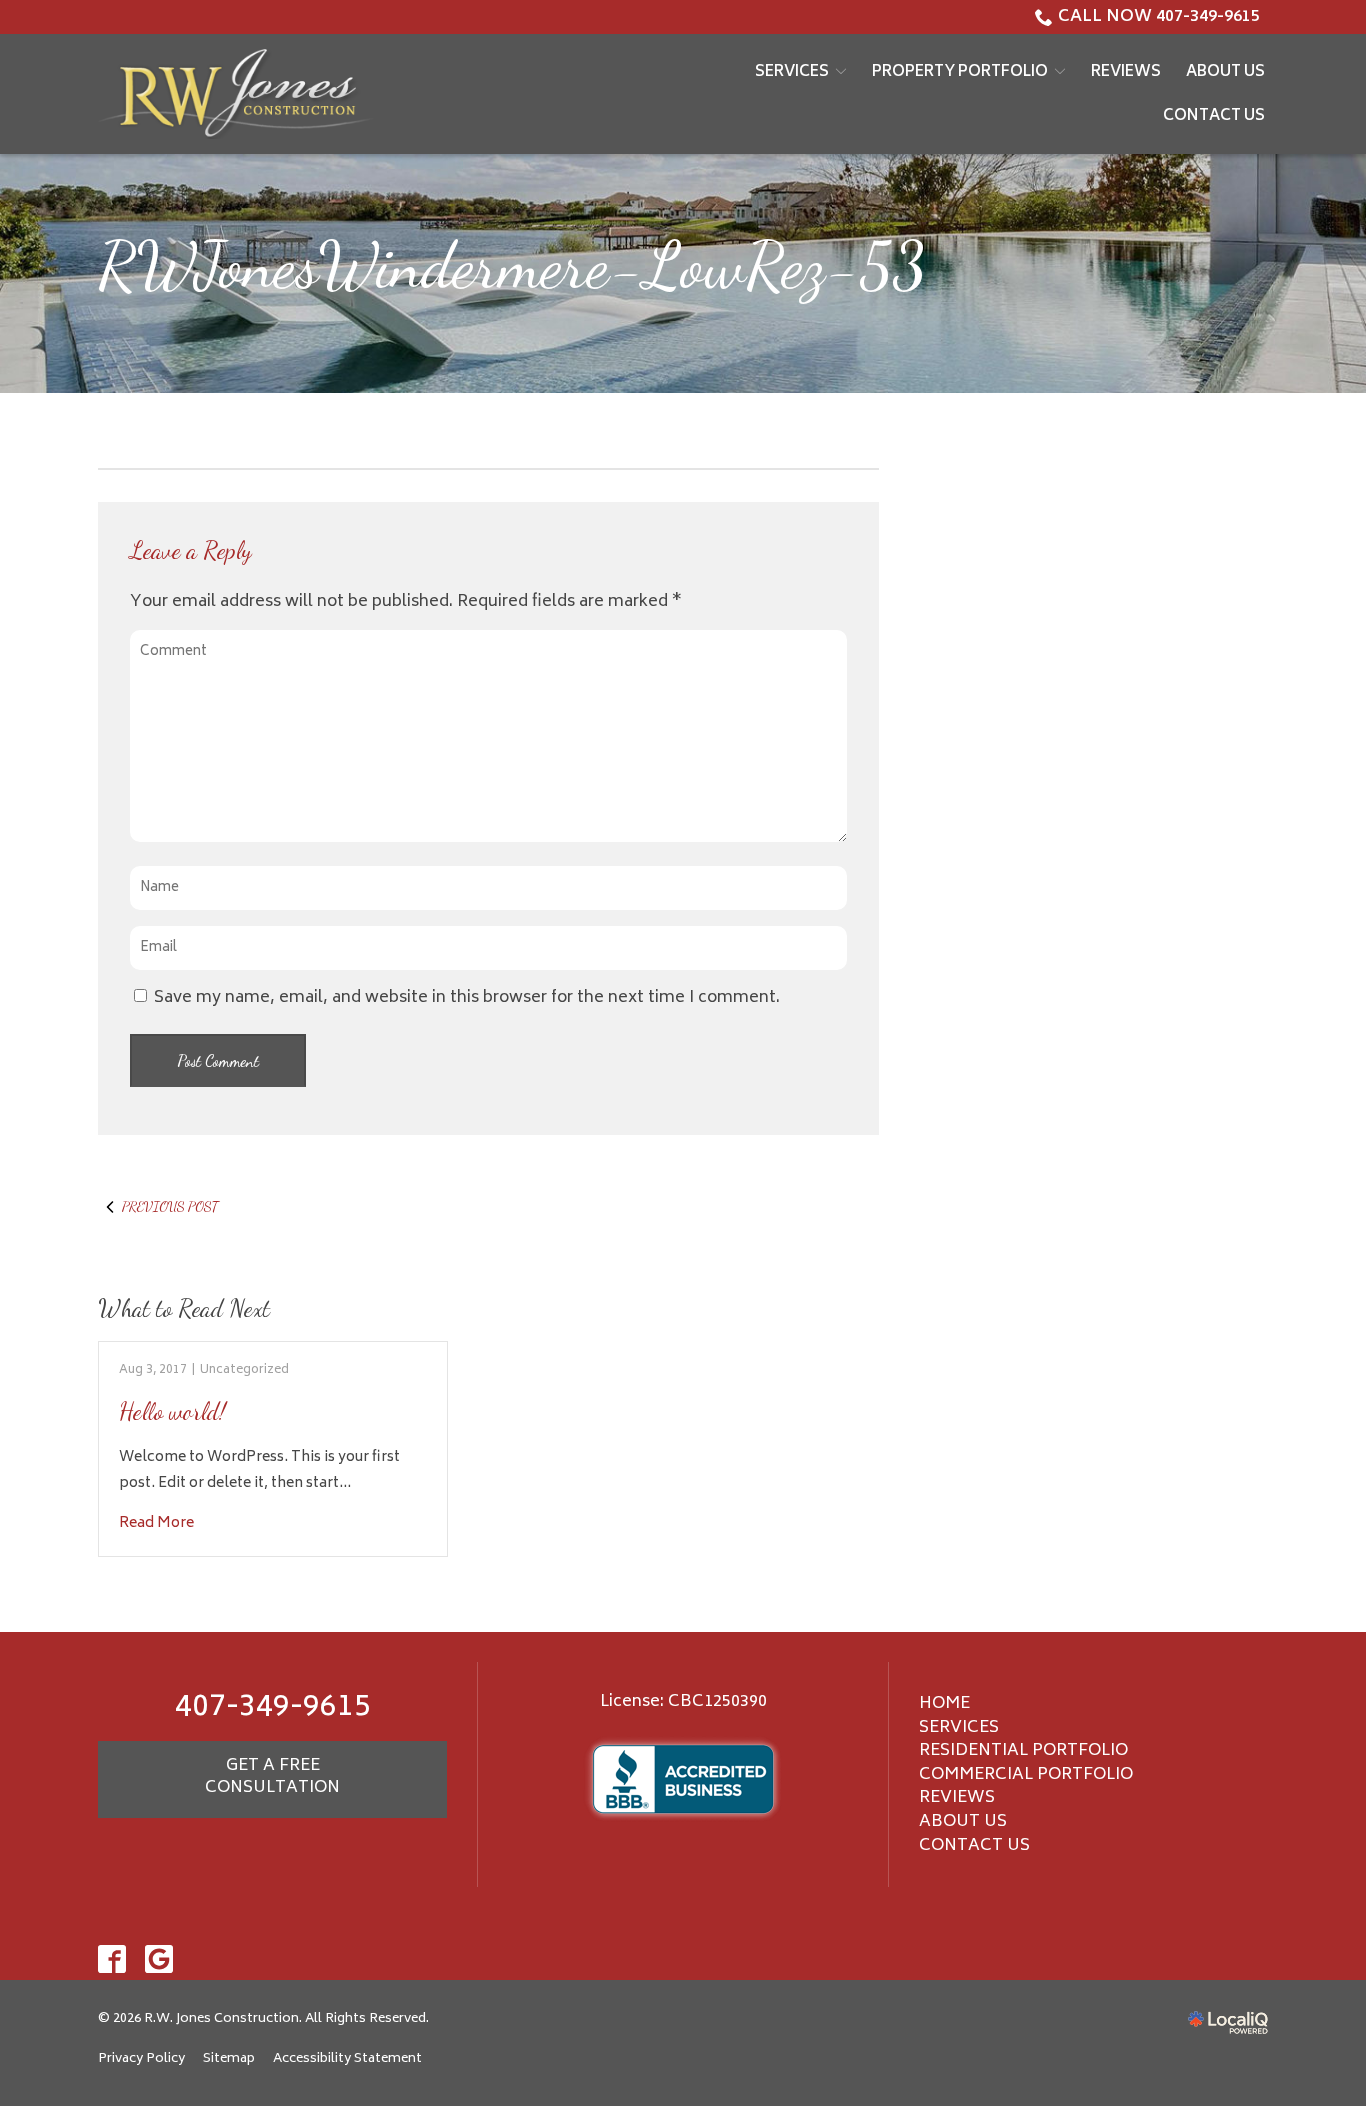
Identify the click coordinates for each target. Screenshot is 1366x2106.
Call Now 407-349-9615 (1159, 17)
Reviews (1126, 72)
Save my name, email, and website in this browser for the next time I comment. (467, 998)
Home (944, 1704)
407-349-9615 (273, 1708)
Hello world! (172, 1411)
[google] (159, 1958)
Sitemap (229, 2059)
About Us (1225, 72)
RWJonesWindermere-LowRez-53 (512, 265)
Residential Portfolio (1023, 1751)
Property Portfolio (960, 72)
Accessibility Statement (347, 2059)
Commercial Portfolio (1026, 1775)
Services (792, 72)
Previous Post (170, 1206)
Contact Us (1214, 116)
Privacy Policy (141, 2059)
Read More (156, 1523)
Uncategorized (244, 1370)
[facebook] (112, 1958)
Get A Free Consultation (272, 1777)
